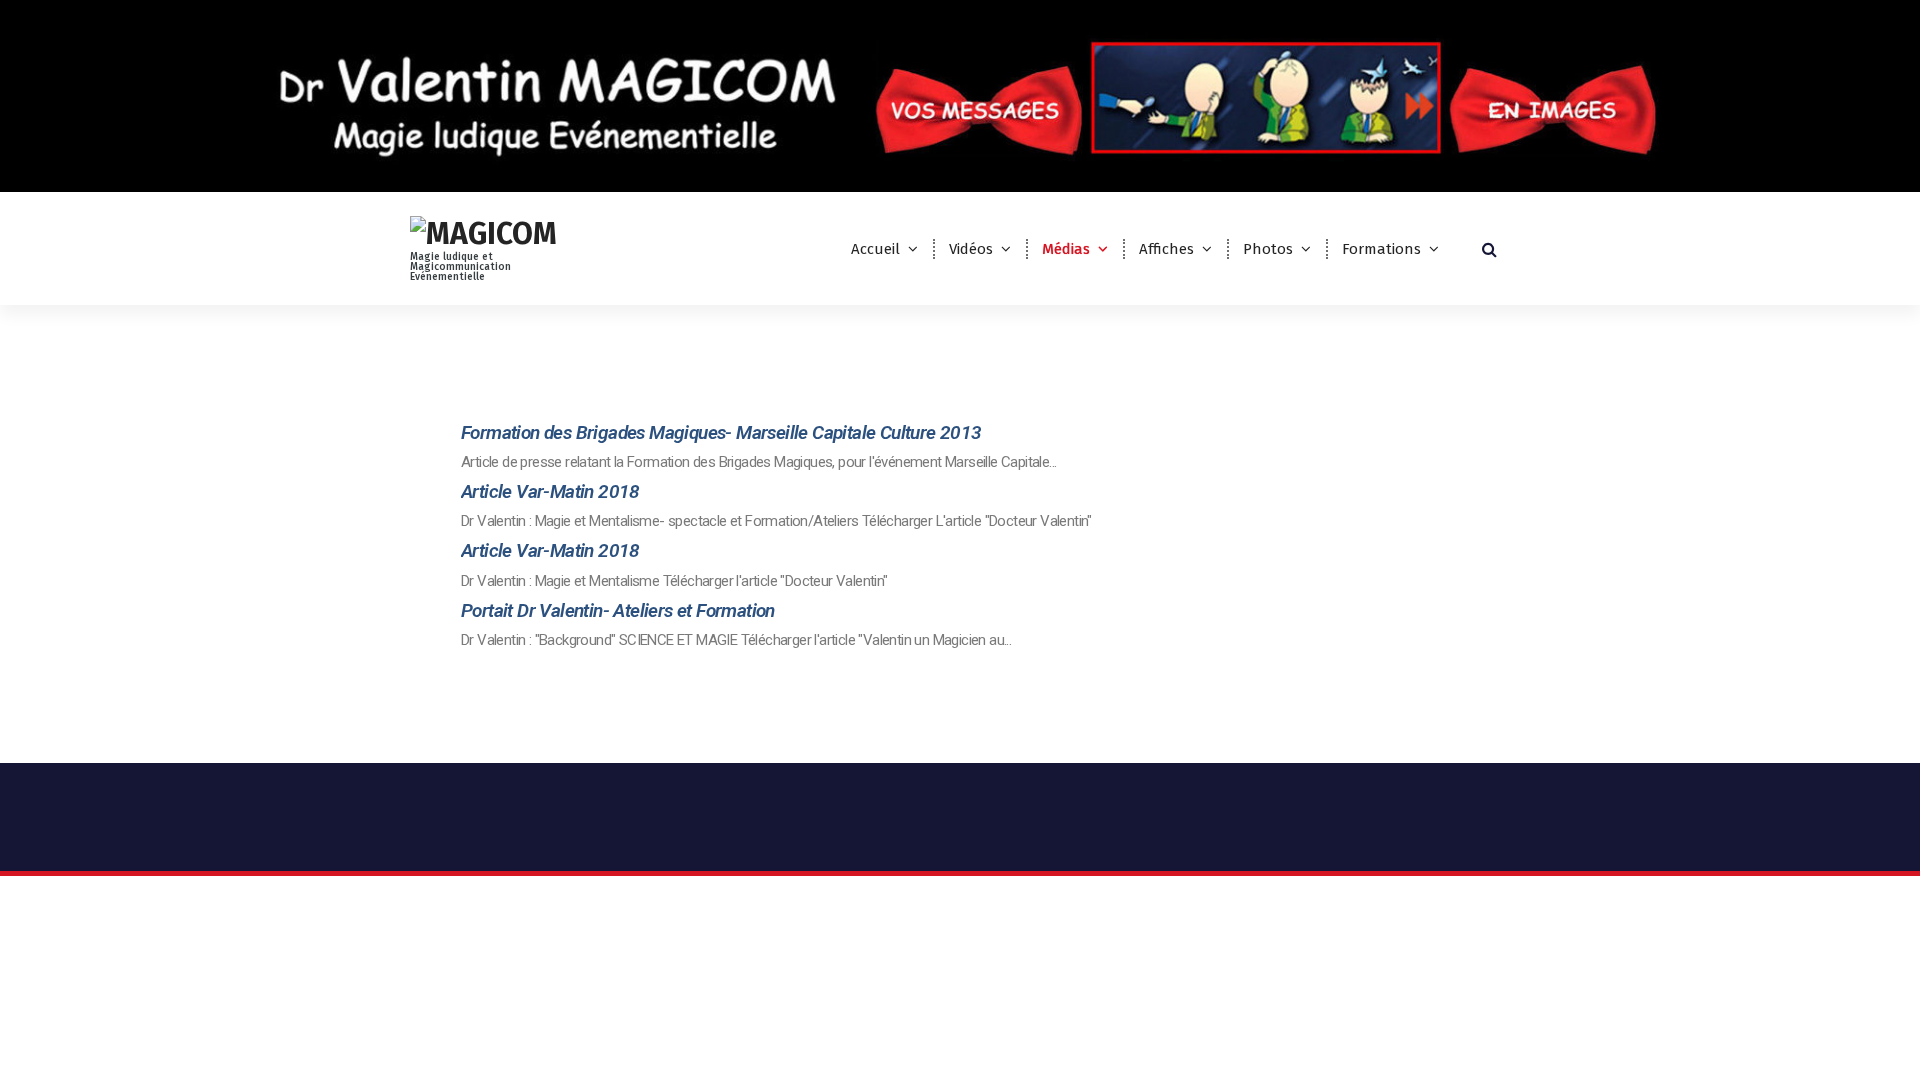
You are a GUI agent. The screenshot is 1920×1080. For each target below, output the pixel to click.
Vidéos (971, 249)
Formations (1381, 249)
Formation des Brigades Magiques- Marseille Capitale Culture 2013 (721, 432)
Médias (1066, 249)
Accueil (875, 249)
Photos (1268, 249)
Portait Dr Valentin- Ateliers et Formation (618, 610)
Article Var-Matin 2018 (550, 491)
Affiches (1166, 249)
